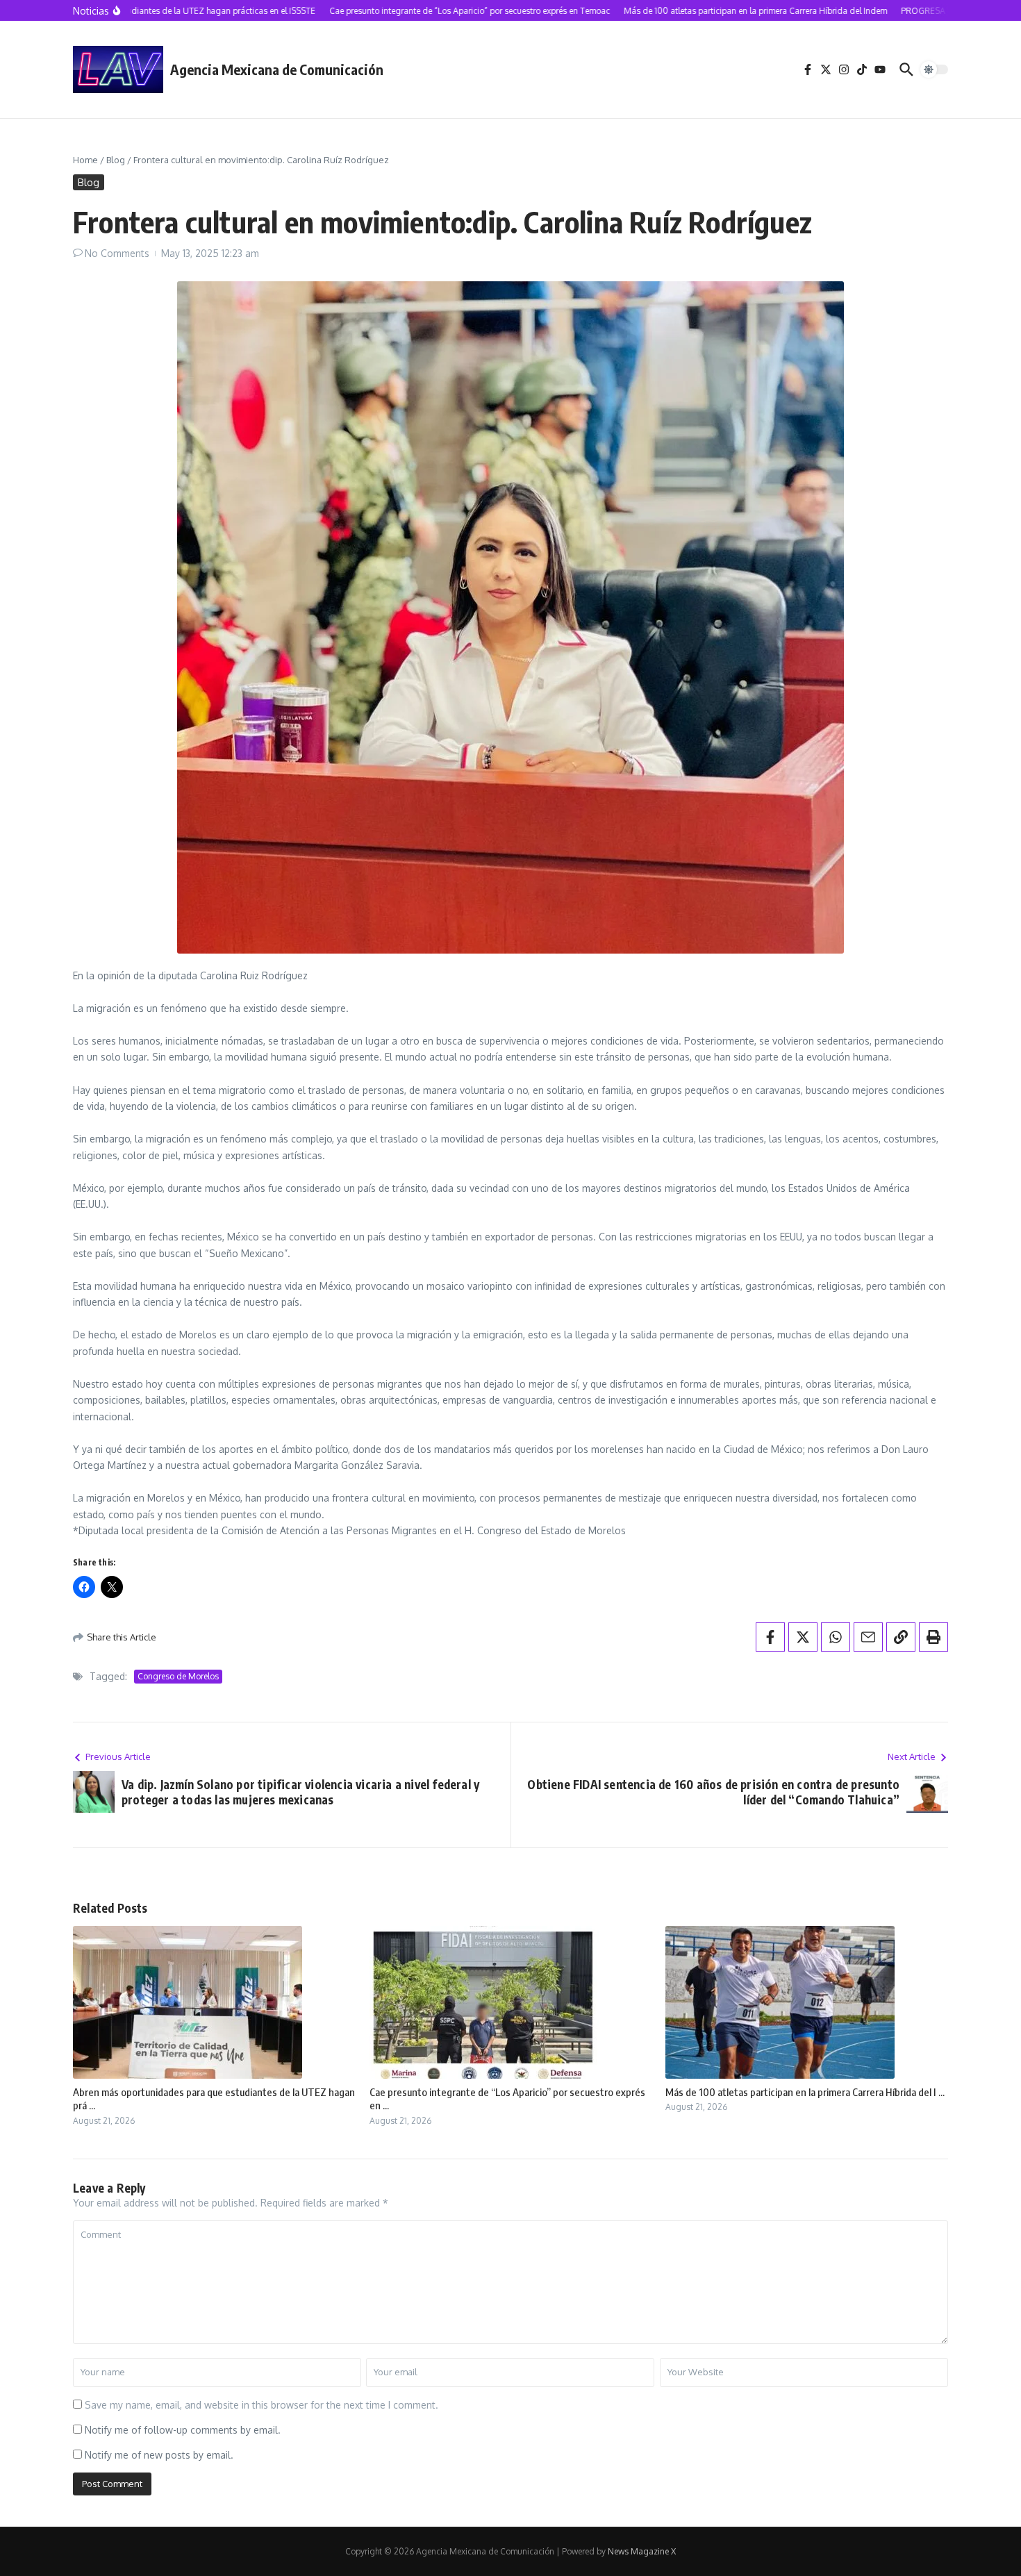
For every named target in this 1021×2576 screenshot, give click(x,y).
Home (85, 160)
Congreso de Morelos (178, 1676)
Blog (116, 160)
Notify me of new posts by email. (159, 2455)
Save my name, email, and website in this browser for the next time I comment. (262, 2405)
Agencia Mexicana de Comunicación (277, 69)
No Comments (117, 253)
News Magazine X (642, 2551)
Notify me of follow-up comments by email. (183, 2430)
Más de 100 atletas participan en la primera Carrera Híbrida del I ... (805, 2092)
